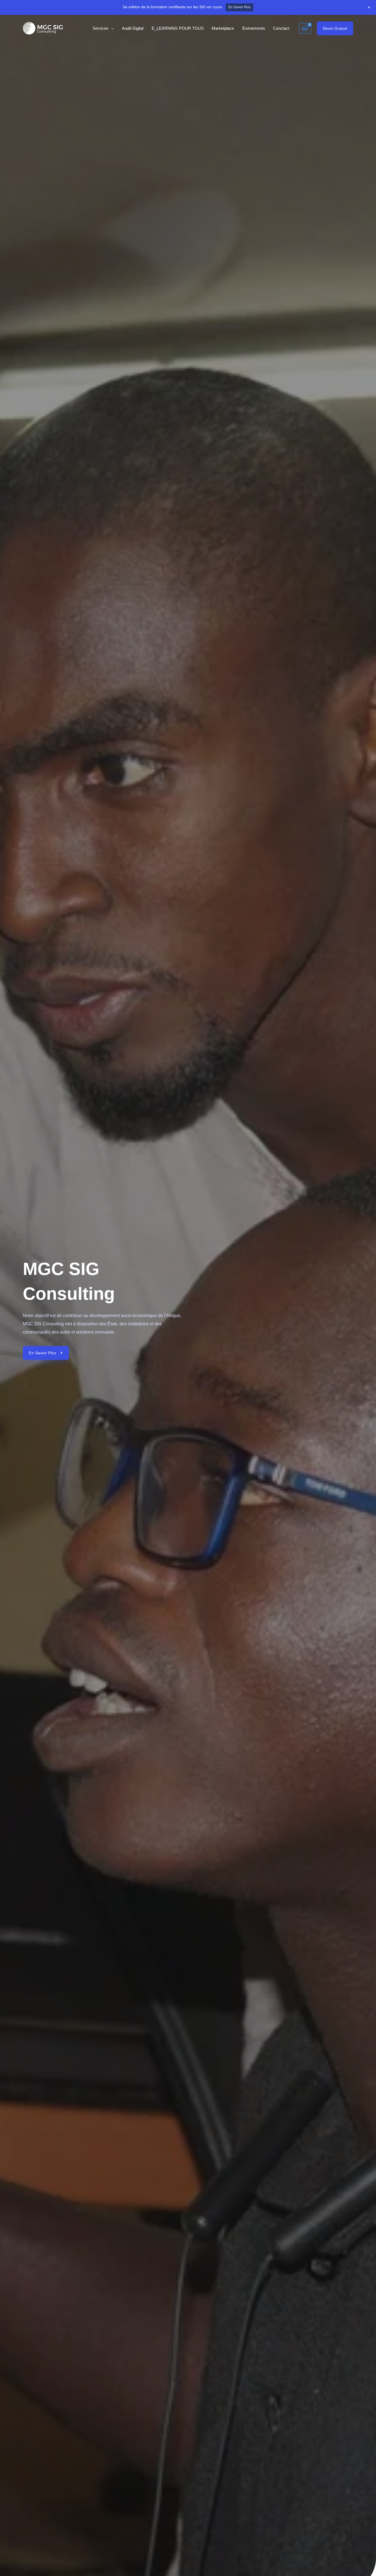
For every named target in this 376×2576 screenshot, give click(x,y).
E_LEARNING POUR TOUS (178, 28)
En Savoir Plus (239, 7)
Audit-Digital (133, 28)
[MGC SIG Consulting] (43, 28)
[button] (335, 28)
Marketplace (223, 28)
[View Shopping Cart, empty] (305, 28)
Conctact (281, 28)
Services (100, 28)
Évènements (254, 28)
